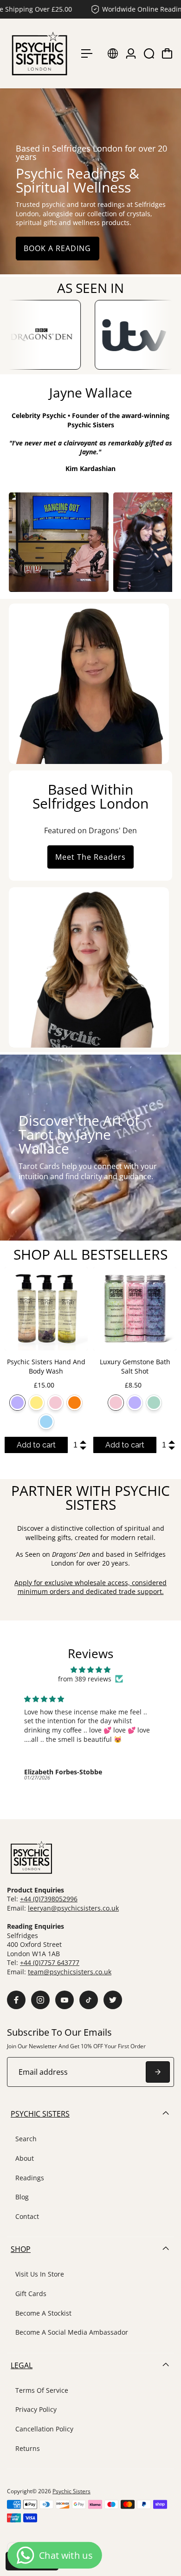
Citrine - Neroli (36, 1403)
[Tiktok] (89, 2000)
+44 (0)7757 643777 (50, 1962)
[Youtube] (65, 2000)
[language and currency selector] (113, 53)
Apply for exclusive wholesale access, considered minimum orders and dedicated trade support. (90, 1587)
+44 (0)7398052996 (49, 1899)
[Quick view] (79, 1276)
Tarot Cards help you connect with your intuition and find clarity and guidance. (88, 1171)
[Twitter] (113, 2000)
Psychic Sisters (71, 2491)
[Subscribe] (158, 2072)
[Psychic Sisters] (39, 53)
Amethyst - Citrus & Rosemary (17, 1403)
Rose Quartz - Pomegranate (55, 1403)
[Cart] (167, 53)
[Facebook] (16, 2000)
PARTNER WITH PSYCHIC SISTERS (90, 1497)
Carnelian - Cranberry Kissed (74, 1403)
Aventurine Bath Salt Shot (154, 1403)
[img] (90, 1670)
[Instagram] (40, 2000)
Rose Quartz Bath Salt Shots (116, 1403)
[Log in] (131, 53)
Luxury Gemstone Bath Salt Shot (135, 1366)
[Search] (149, 53)
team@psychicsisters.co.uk (70, 1972)
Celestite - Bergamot (46, 1422)
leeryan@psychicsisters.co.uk (73, 1908)
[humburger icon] (87, 53)
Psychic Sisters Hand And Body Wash (46, 1366)
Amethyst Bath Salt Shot (135, 1403)
